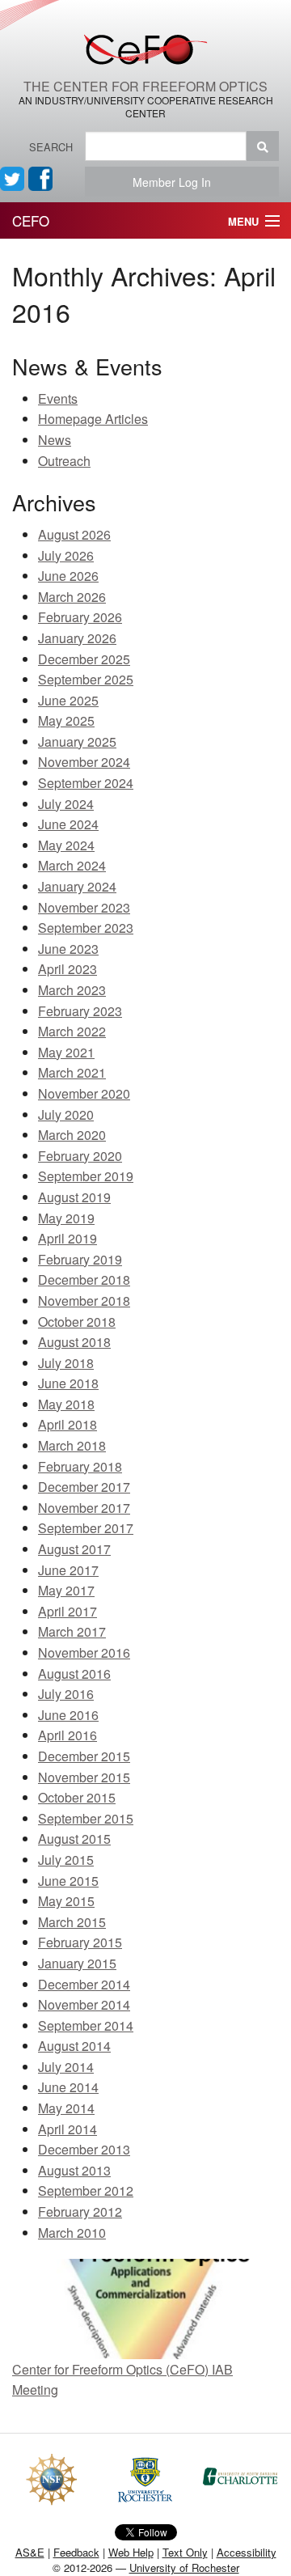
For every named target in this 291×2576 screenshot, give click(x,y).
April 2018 (67, 1424)
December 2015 (84, 1756)
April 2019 (67, 1238)
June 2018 (68, 1383)
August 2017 (74, 1549)
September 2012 (86, 2190)
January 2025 (77, 741)
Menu (243, 221)
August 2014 (74, 2046)
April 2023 (67, 969)
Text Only (185, 2552)
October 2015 (77, 1797)
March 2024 (72, 865)
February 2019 (80, 1259)
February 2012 (80, 2212)
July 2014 (66, 2067)
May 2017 (66, 1590)
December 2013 (84, 2149)
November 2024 (84, 762)
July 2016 (66, 1694)
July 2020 (66, 1114)
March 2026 (72, 597)
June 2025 (68, 700)
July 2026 (66, 555)
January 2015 (77, 1963)
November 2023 (84, 907)
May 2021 (66, 1052)
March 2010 (72, 2233)
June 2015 (68, 1881)
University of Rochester (184, 2568)
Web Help (131, 2552)
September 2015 (86, 1818)
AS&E (30, 2552)
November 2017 (84, 1508)
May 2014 (66, 2108)
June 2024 (68, 824)
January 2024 (77, 886)
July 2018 (66, 1363)
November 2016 (84, 1652)
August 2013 (74, 2170)
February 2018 (80, 1466)
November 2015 (84, 1777)
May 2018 (66, 1404)
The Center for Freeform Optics (145, 86)
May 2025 (66, 720)
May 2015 (66, 1901)
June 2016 (68, 1715)
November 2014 (84, 2004)
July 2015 (66, 1860)
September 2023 (86, 928)
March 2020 (72, 1135)
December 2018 (84, 1280)
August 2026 (74, 534)
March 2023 (72, 990)
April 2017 (67, 1611)
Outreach (64, 461)
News (55, 440)
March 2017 (72, 1631)
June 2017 (68, 1570)
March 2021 (72, 1072)
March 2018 (72, 1445)
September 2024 (86, 783)
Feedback (76, 2552)
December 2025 (84, 659)
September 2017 (86, 1528)
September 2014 (86, 2025)
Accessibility (247, 2552)
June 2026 (68, 576)
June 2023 (68, 949)
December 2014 (84, 1984)
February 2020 (80, 1156)
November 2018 (84, 1301)
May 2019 (66, 1218)
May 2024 (66, 845)
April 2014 (67, 2129)
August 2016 (74, 1674)
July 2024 (66, 804)
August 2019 (74, 1197)
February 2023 (80, 1011)
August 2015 (74, 1839)
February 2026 (80, 617)
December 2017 (84, 1487)
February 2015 (80, 1942)
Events (58, 398)
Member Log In (177, 182)
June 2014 (68, 2087)
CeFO (31, 220)
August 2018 (74, 1342)
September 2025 (86, 679)
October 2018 (77, 1322)
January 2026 (77, 638)
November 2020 (84, 1093)
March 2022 (72, 1031)
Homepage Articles (93, 419)
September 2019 (86, 1176)
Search (51, 147)
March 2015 (72, 1922)
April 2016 (67, 1735)
